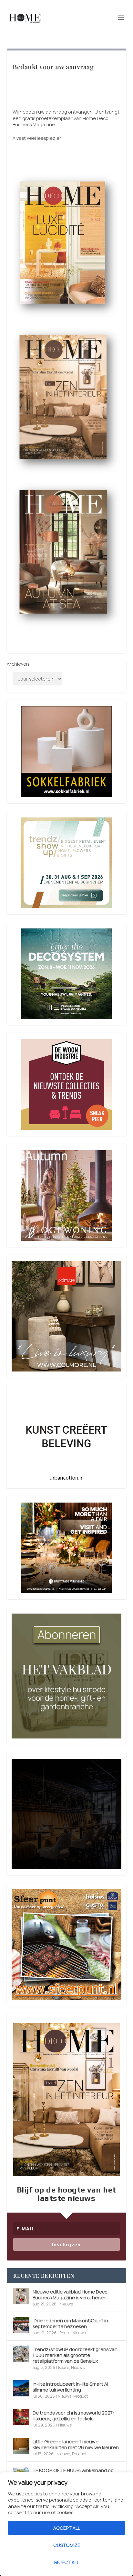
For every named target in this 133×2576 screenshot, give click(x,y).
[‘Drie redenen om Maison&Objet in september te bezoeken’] (21, 2325)
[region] (66, 2524)
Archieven (18, 664)
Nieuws (66, 2304)
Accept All (67, 2528)
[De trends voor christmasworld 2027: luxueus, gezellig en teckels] (21, 2417)
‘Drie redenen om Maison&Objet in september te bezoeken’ (70, 2323)
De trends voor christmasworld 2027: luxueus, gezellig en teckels (73, 2416)
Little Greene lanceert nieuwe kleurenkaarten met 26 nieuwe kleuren (76, 2444)
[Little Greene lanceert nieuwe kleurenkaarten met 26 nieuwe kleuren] (21, 2446)
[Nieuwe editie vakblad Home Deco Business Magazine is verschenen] (21, 2296)
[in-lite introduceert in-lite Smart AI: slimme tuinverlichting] (21, 2388)
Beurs (65, 2333)
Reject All (67, 2562)
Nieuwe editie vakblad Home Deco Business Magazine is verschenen (70, 2295)
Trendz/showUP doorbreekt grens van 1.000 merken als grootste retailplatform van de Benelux (75, 2355)
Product (81, 2396)
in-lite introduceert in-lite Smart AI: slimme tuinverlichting (71, 2387)
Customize (67, 2545)
